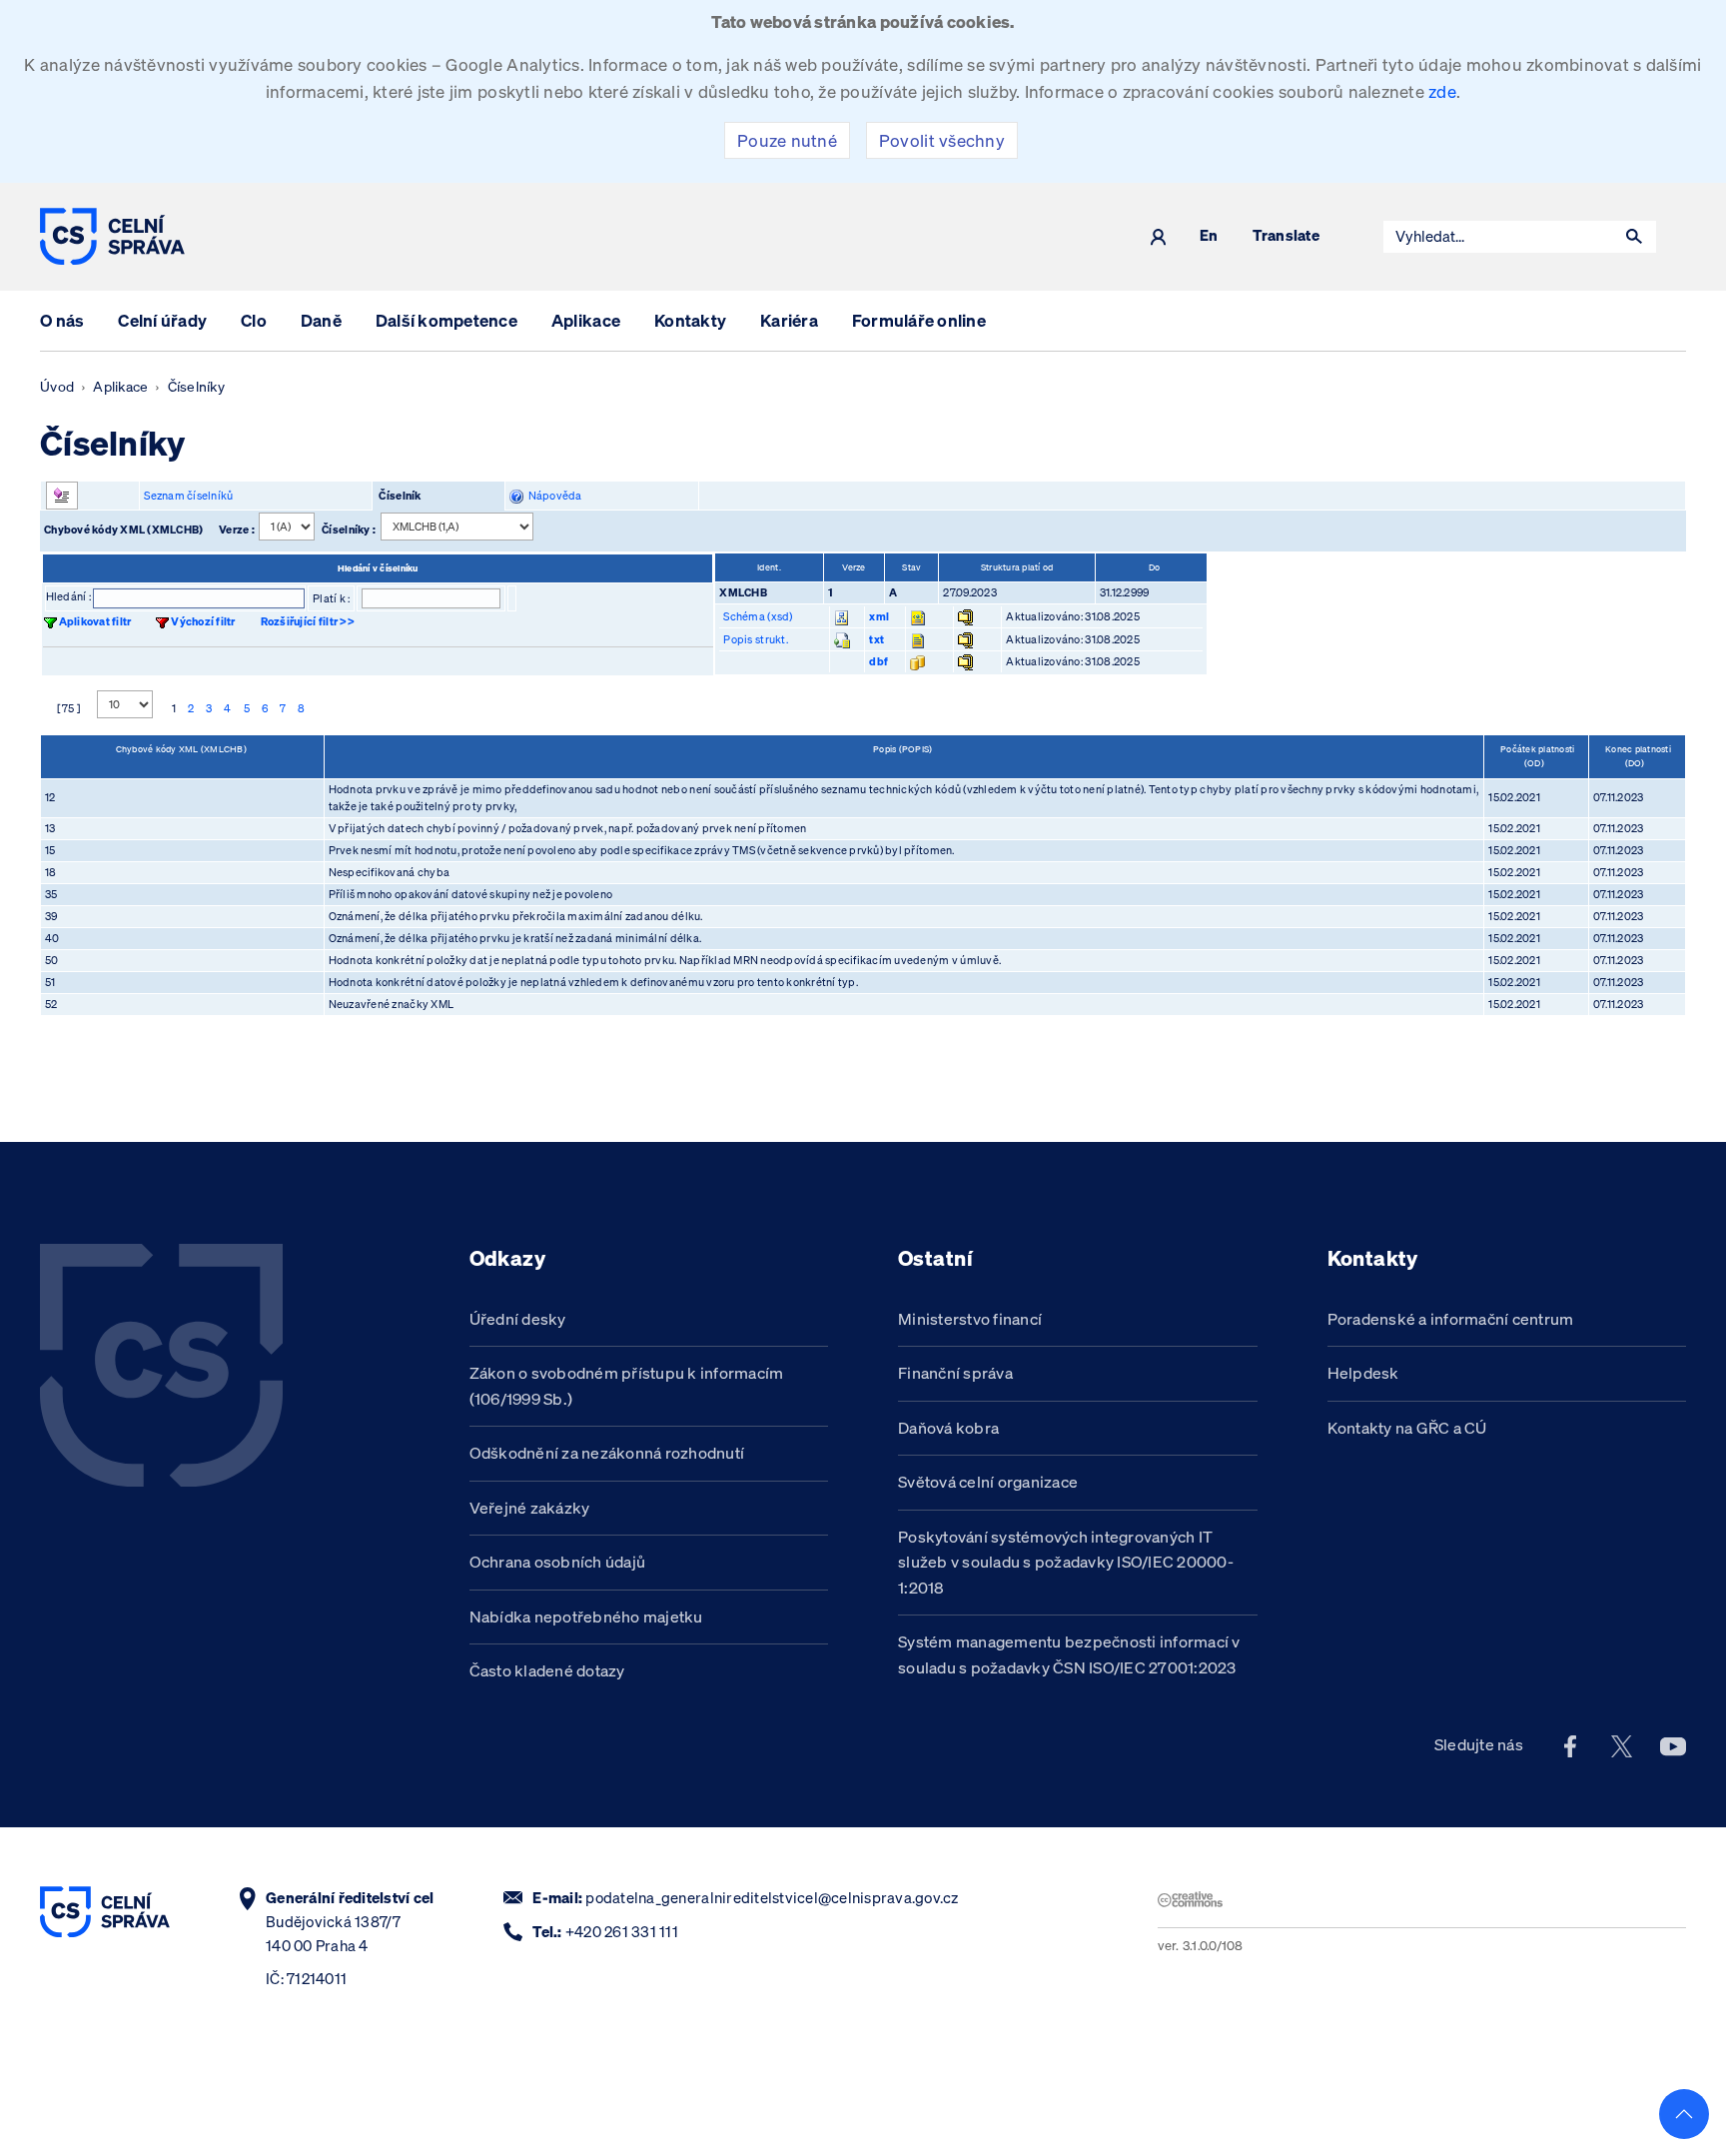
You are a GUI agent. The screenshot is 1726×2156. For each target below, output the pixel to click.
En (1209, 236)
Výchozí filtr (203, 621)
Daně (321, 320)
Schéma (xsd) (758, 616)
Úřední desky (518, 1319)
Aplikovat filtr (95, 621)
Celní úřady (162, 320)
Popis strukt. (755, 639)
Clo (254, 320)
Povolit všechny (942, 140)
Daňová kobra (948, 1428)
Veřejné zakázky (530, 1508)
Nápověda (553, 496)
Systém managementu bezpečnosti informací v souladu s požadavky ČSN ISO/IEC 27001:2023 (1069, 1654)
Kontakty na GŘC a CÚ (1407, 1428)
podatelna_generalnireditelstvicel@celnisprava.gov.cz (772, 1898)
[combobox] (1498, 237)
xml (879, 616)
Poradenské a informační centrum (1451, 1319)
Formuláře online (919, 320)
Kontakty (690, 320)
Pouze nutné (787, 140)
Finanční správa (955, 1373)
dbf (878, 661)
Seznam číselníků (188, 496)
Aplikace (586, 320)
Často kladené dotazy (547, 1670)
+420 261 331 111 (622, 1932)
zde (1442, 91)
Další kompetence (446, 320)
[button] (1634, 237)
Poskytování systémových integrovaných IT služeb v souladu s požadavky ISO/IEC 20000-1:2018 (1066, 1562)
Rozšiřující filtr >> (308, 621)
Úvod (57, 387)
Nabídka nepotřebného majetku (586, 1617)
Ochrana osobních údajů (558, 1562)
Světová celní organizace (988, 1482)
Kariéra (789, 320)
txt (876, 639)
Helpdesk (1363, 1373)
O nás (62, 320)
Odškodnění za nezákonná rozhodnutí (607, 1453)
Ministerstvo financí (970, 1319)
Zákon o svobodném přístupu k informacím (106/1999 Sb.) (627, 1386)
